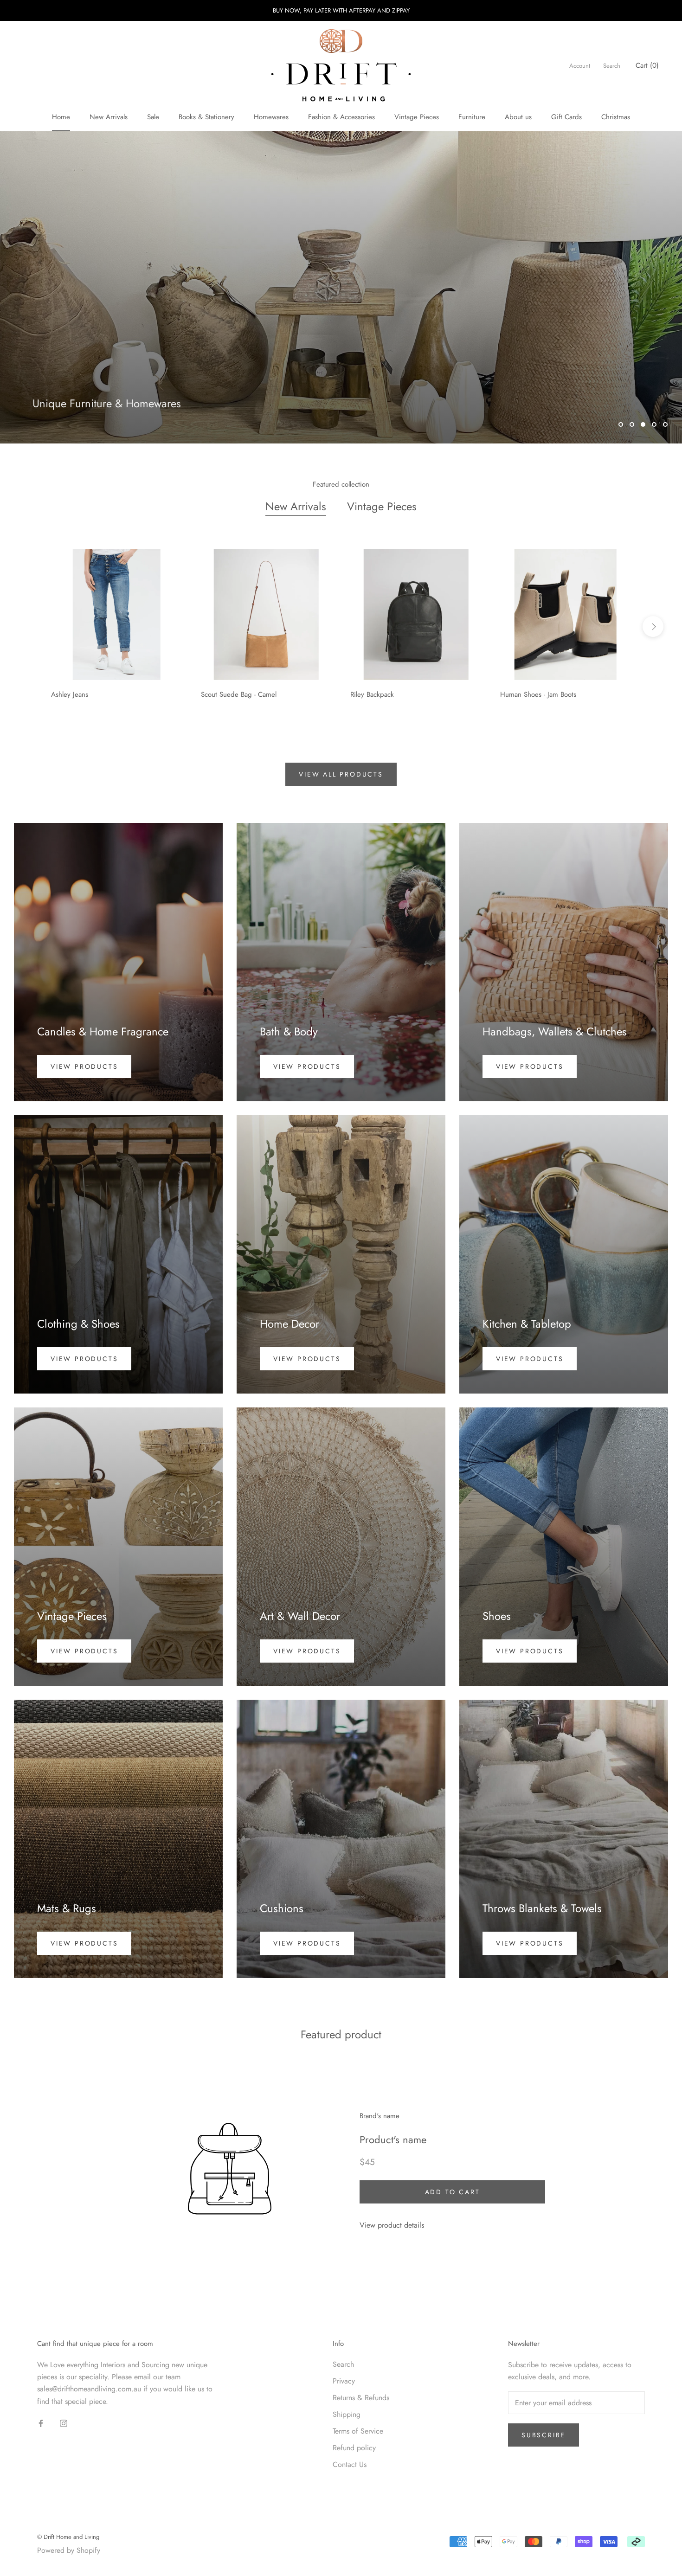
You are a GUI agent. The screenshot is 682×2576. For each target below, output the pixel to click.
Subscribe (544, 2435)
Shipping (347, 2414)
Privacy (344, 2381)
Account (580, 66)
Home (61, 117)
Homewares (271, 117)
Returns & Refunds (361, 2398)
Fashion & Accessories (341, 117)
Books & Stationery (206, 117)
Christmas (616, 117)
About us (518, 117)
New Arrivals (109, 117)
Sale (153, 117)
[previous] (29, 626)
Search (612, 66)
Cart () (647, 65)
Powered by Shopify (69, 2550)
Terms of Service (358, 2431)
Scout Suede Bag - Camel (239, 694)
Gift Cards (566, 117)
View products (84, 1066)
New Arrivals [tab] (296, 506)
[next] (653, 626)
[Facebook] (41, 2423)
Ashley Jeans (70, 694)
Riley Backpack (372, 694)
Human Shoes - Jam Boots (538, 694)
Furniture (472, 117)
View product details (392, 2225)
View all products (341, 774)
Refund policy (354, 2448)
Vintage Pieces (417, 117)
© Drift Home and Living (68, 2537)
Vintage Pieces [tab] (382, 506)
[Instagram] (64, 2423)
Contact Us (350, 2464)
